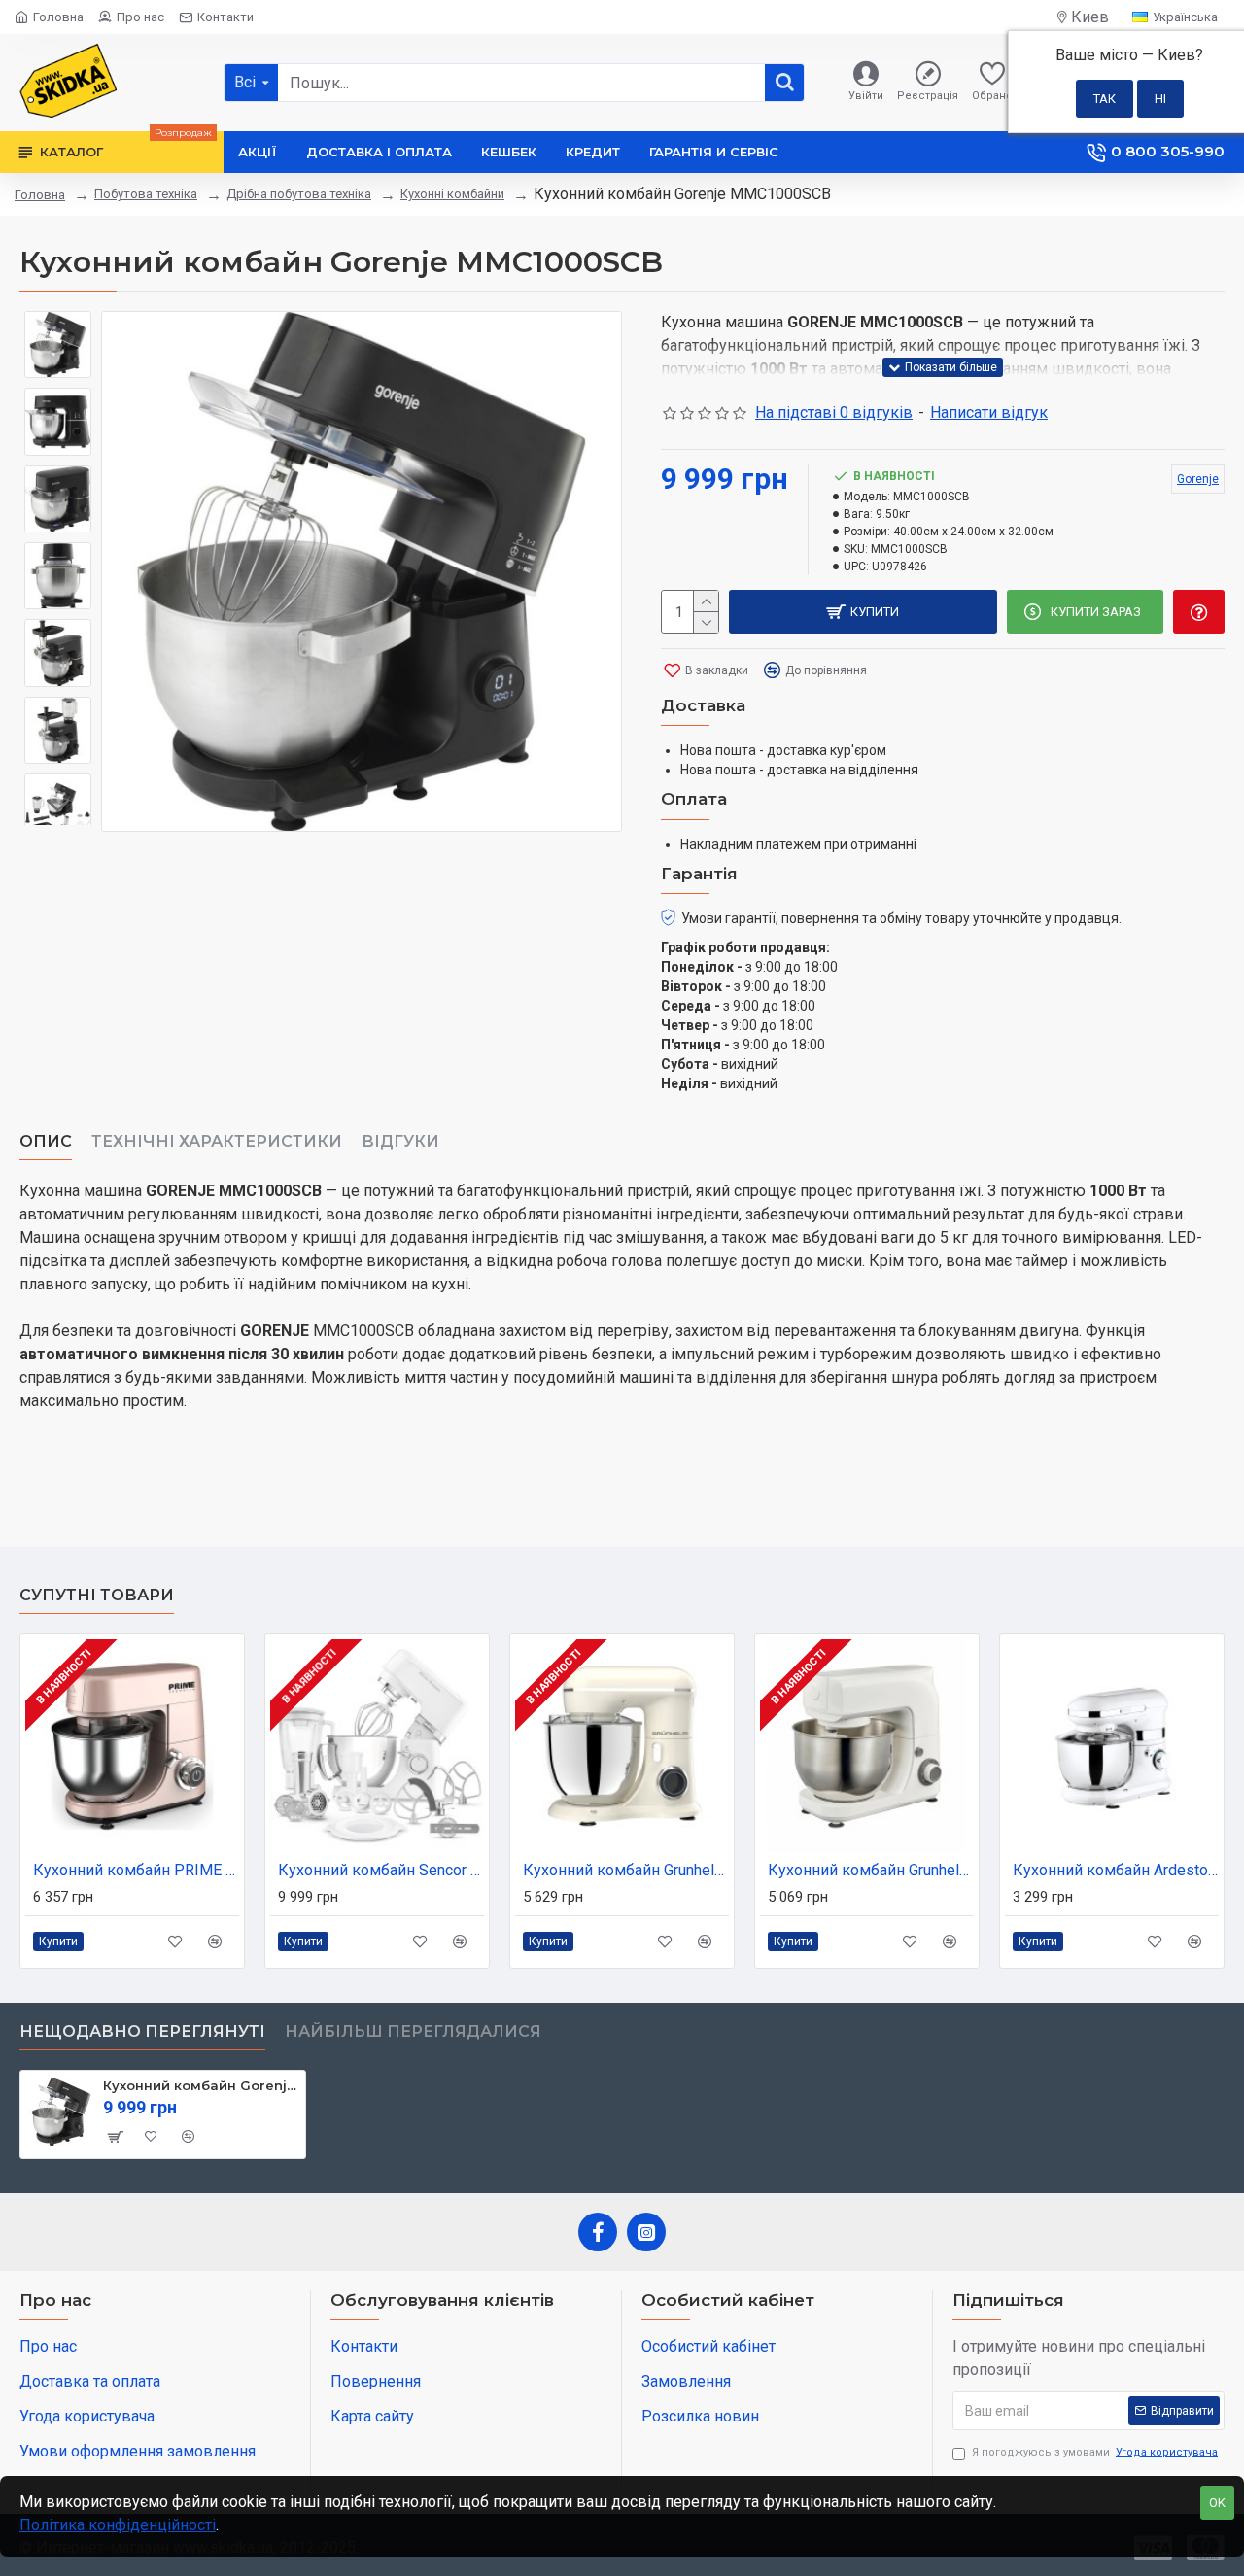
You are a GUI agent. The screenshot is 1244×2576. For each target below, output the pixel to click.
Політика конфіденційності (118, 2525)
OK (1217, 2503)
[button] (58, 326)
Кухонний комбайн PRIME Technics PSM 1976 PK (136, 1870)
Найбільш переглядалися (413, 2031)
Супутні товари (97, 1595)
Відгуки (400, 1141)
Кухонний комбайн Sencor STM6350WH (381, 1870)
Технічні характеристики (217, 1141)
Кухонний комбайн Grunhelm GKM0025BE (626, 1870)
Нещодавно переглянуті (142, 2031)
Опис (46, 1141)
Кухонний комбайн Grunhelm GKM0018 (871, 1870)
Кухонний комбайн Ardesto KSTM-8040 (1116, 1870)
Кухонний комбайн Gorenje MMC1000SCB (201, 2085)
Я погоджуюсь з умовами (1095, 2452)
